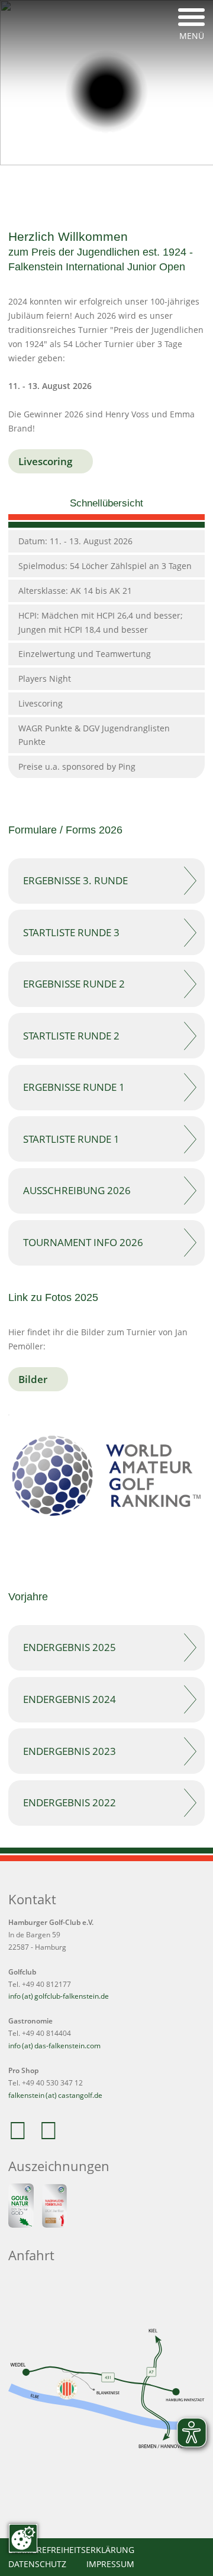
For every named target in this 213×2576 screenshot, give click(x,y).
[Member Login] (156, 186)
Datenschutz (37, 2564)
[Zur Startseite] (107, 92)
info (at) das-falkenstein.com (54, 2046)
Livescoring (45, 461)
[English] (159, 15)
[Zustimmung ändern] (23, 2538)
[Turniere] (90, 186)
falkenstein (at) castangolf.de (55, 2095)
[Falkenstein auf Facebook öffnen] (22, 2137)
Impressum (110, 2564)
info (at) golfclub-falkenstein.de (59, 1996)
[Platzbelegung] (57, 186)
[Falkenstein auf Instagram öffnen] (53, 2137)
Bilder (33, 1379)
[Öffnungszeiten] (123, 186)
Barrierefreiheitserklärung (71, 2550)
